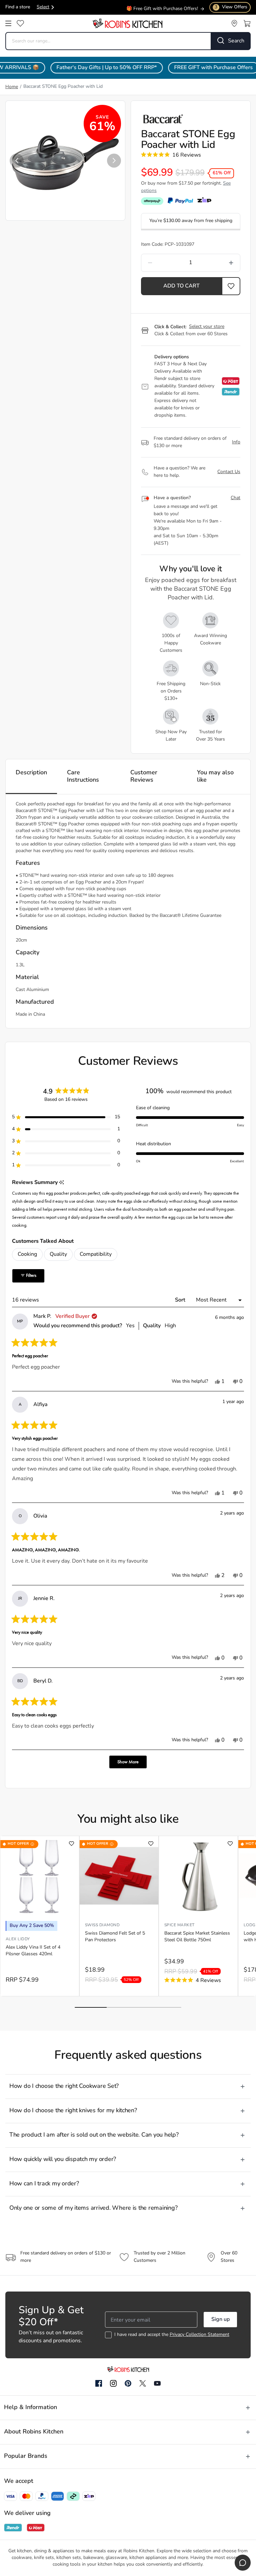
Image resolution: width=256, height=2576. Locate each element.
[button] (17, 161)
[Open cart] (247, 23)
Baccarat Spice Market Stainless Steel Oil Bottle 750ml (197, 1937)
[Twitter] (143, 2383)
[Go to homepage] (127, 23)
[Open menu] (8, 23)
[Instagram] (113, 2384)
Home (12, 87)
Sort (181, 1300)
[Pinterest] (128, 2383)
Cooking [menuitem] (27, 1254)
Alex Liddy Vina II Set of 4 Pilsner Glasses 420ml (33, 1951)
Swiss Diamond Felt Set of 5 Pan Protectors (115, 1937)
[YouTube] (157, 2383)
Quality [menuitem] (58, 1254)
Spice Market (179, 1925)
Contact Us (229, 472)
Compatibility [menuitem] (96, 1254)
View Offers (231, 7)
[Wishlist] (20, 23)
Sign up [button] (220, 2320)
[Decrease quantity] (162, 263)
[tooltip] (61, 1183)
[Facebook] (99, 2384)
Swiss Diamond (102, 1925)
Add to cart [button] (181, 286)
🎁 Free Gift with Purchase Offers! (162, 7)
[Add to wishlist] (71, 1844)
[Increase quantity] (219, 263)
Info (236, 442)
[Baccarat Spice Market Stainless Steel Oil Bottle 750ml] (198, 1876)
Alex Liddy (18, 1939)
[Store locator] (234, 23)
